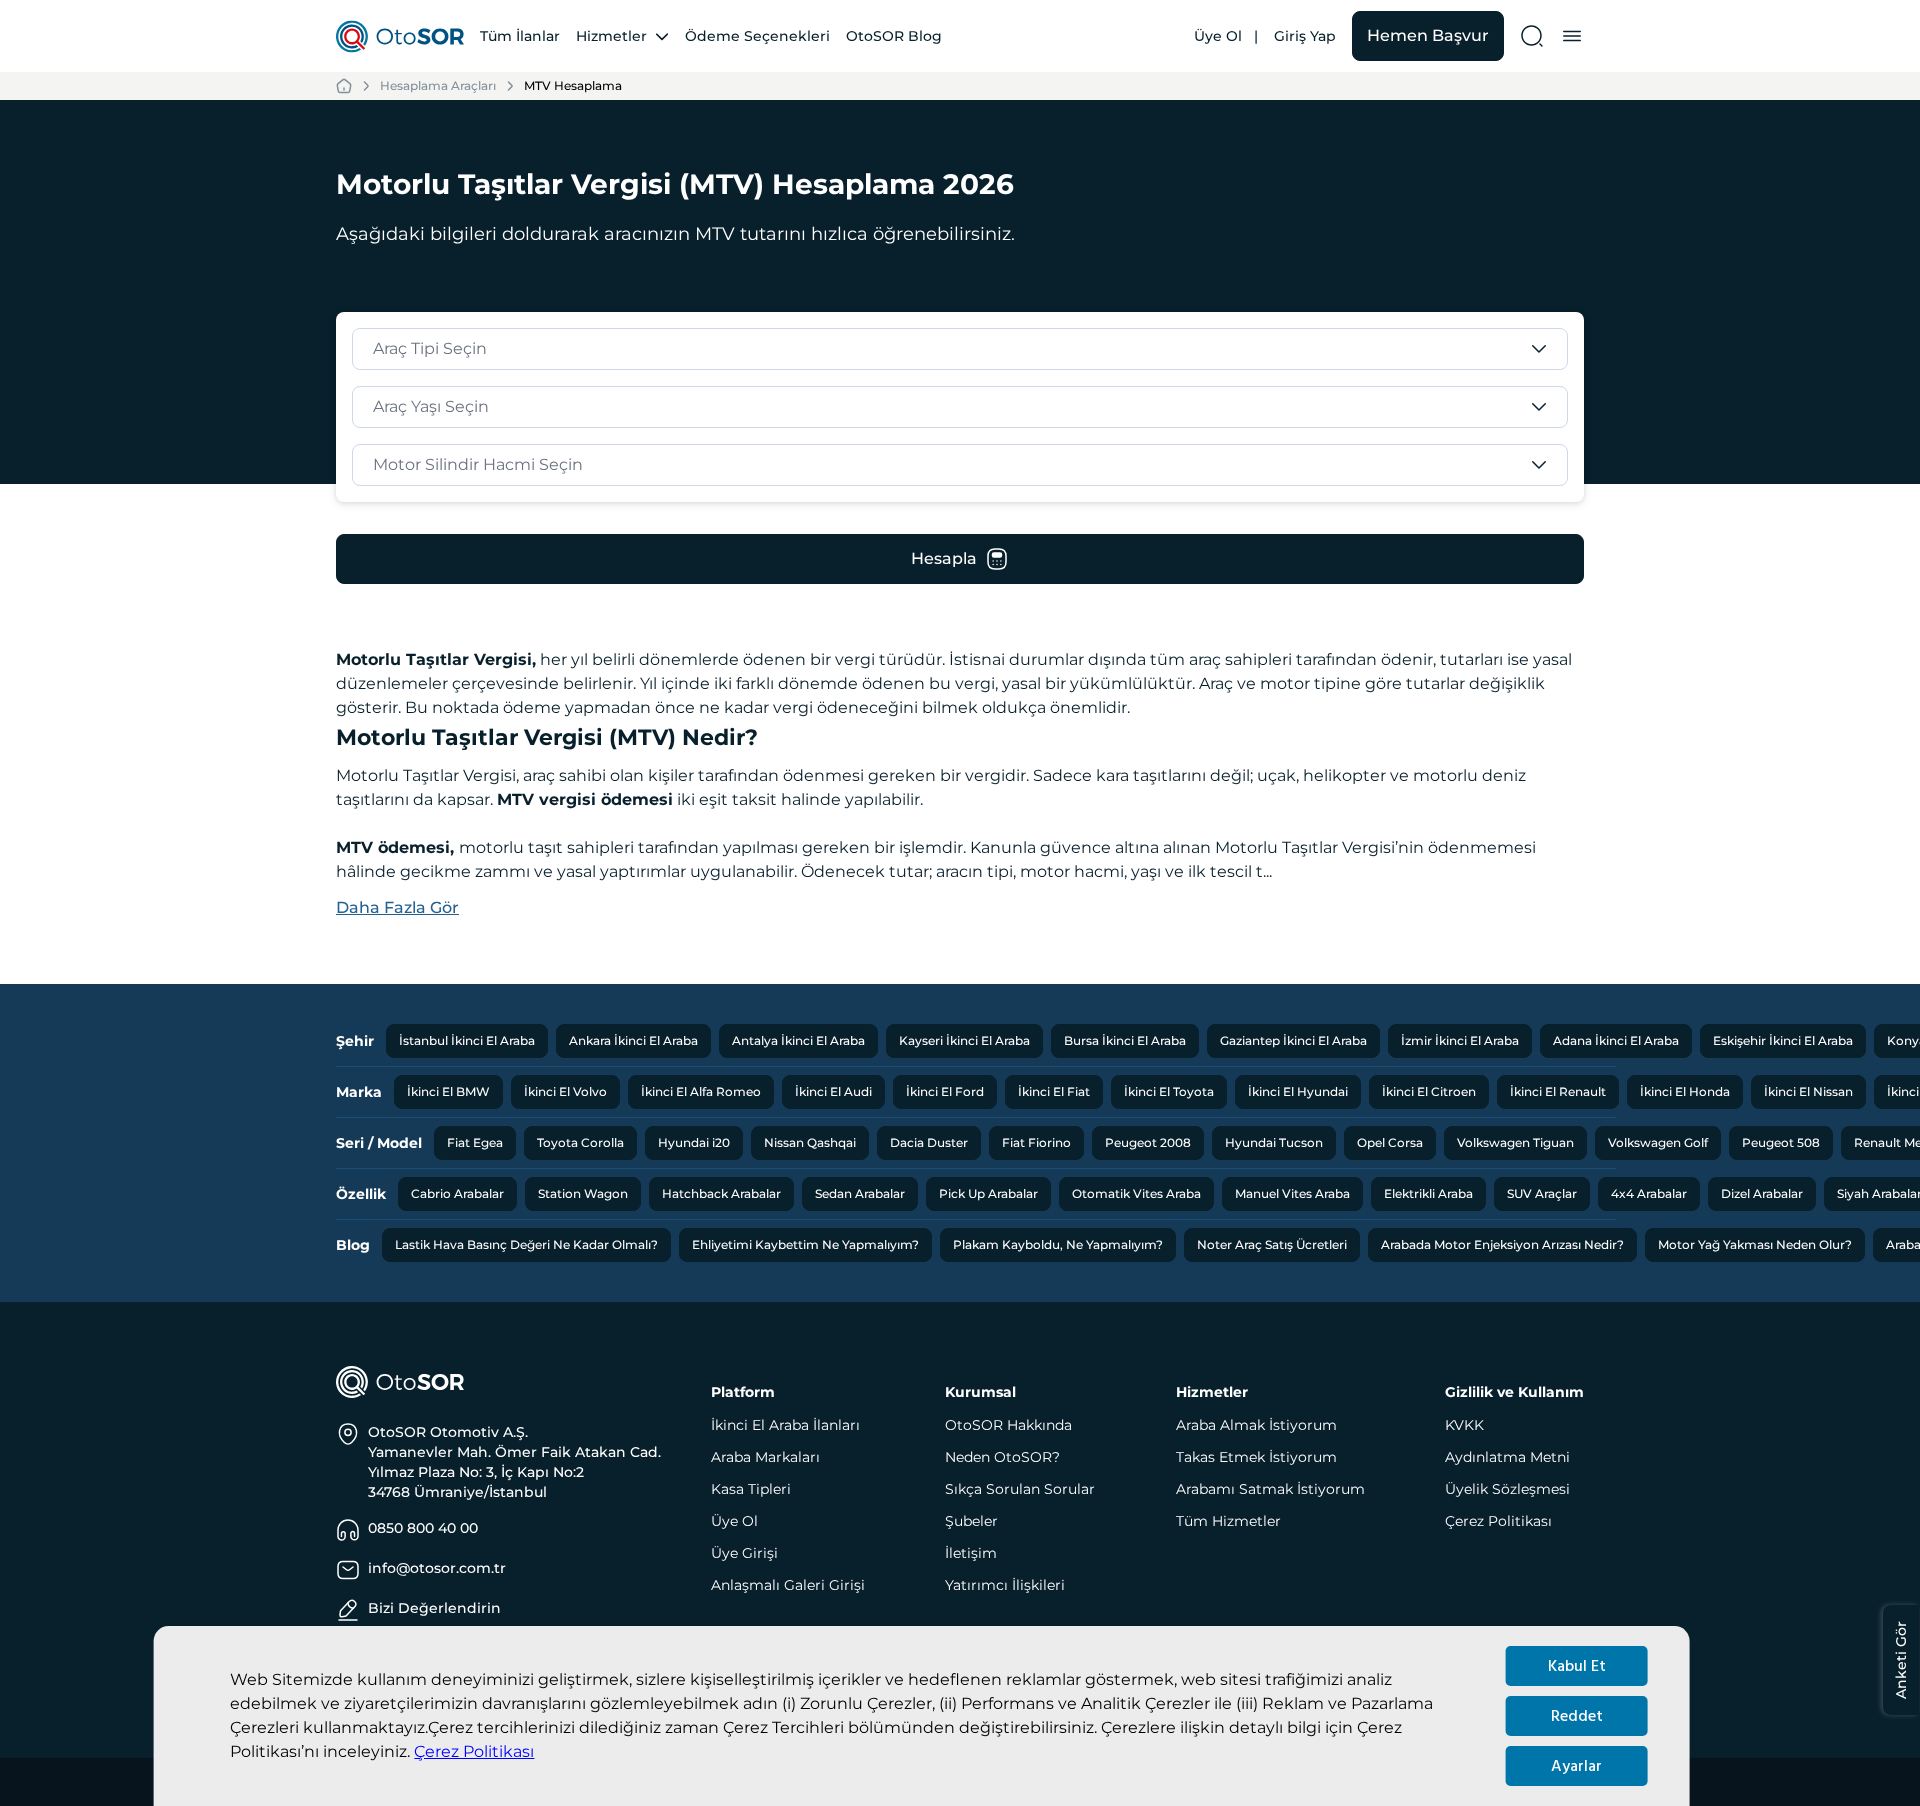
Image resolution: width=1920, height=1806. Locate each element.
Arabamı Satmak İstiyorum (1270, 1489)
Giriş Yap (1305, 36)
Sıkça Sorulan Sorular (1020, 1489)
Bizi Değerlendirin (434, 1608)
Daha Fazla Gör (397, 907)
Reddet (1577, 1716)
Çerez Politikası (474, 1751)
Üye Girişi (744, 1553)
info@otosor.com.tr (437, 1568)
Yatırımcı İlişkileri (1005, 1585)
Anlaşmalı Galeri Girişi (788, 1585)
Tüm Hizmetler (1228, 1521)
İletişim (971, 1553)
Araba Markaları (765, 1457)
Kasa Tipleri (751, 1489)
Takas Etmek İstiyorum (1256, 1457)
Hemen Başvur (1428, 35)
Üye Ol (1218, 36)
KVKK (1464, 1425)
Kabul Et (1577, 1666)
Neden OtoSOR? (1002, 1457)
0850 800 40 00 (423, 1528)
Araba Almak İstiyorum (1256, 1425)
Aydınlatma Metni (1507, 1457)
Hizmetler (611, 36)
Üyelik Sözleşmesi (1507, 1489)
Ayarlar (1576, 1766)
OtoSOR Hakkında (1008, 1425)
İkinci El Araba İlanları (785, 1425)
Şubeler (971, 1521)
